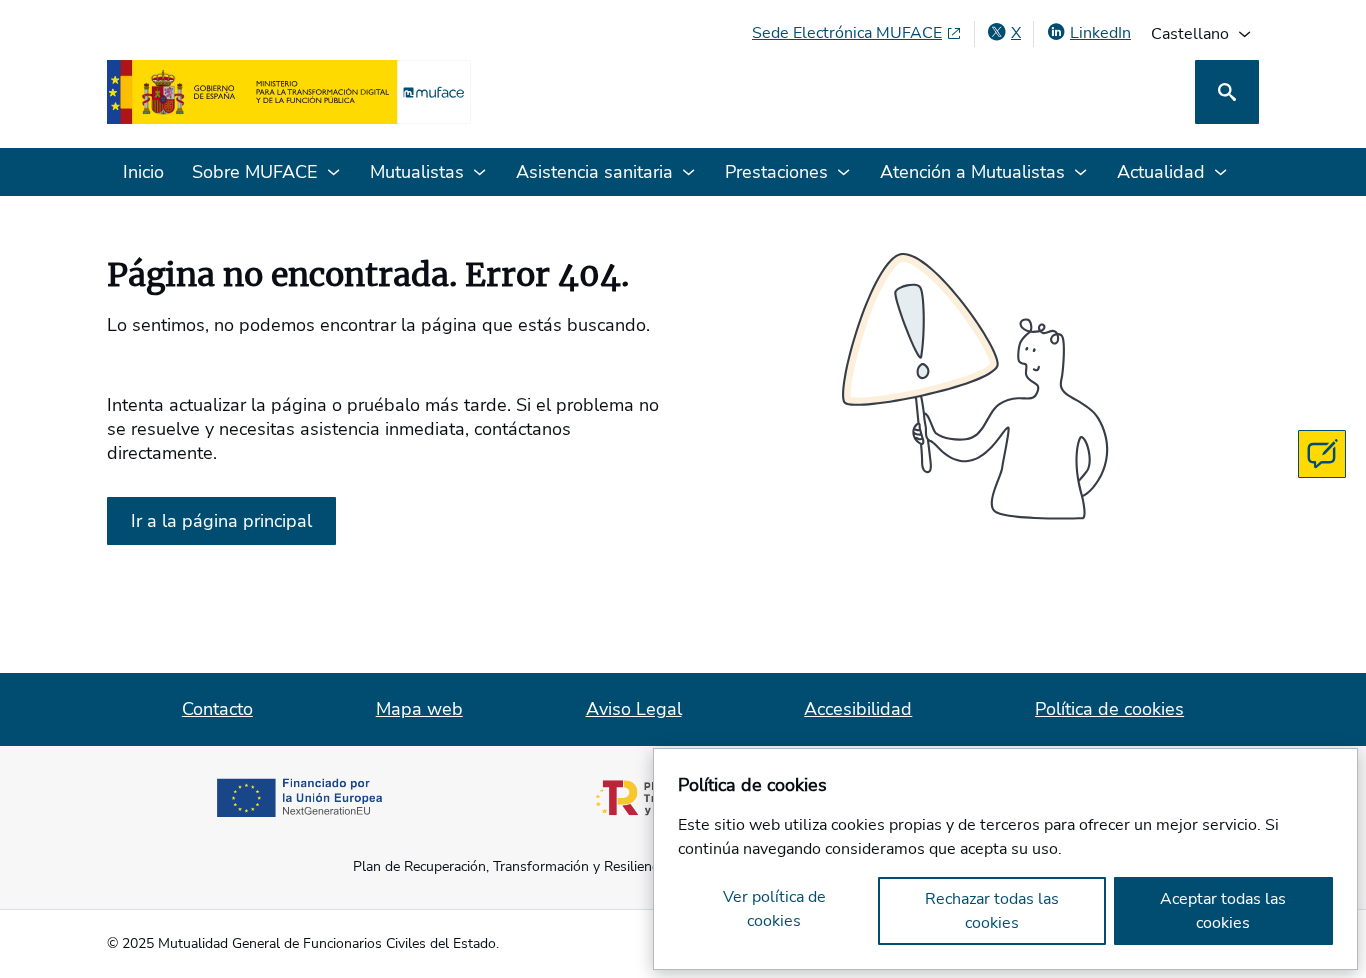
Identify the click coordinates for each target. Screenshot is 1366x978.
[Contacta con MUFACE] (1322, 454)
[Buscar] (1227, 92)
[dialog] (1005, 859)
